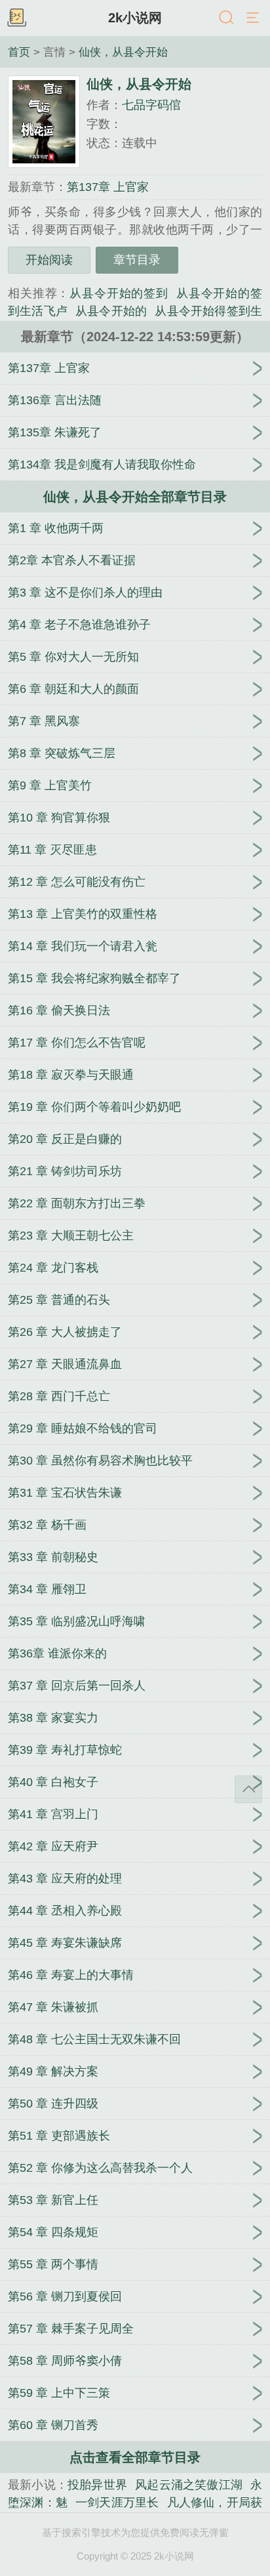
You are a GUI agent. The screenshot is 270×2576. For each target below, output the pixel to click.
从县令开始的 (111, 311)
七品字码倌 (151, 105)
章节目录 (137, 260)
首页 (19, 52)
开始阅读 (49, 260)
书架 (16, 18)
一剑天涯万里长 (117, 2503)
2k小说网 (135, 18)
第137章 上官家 (108, 187)
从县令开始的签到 (119, 293)
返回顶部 (248, 1789)
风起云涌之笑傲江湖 (189, 2485)
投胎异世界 (97, 2485)
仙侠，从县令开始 (123, 52)
